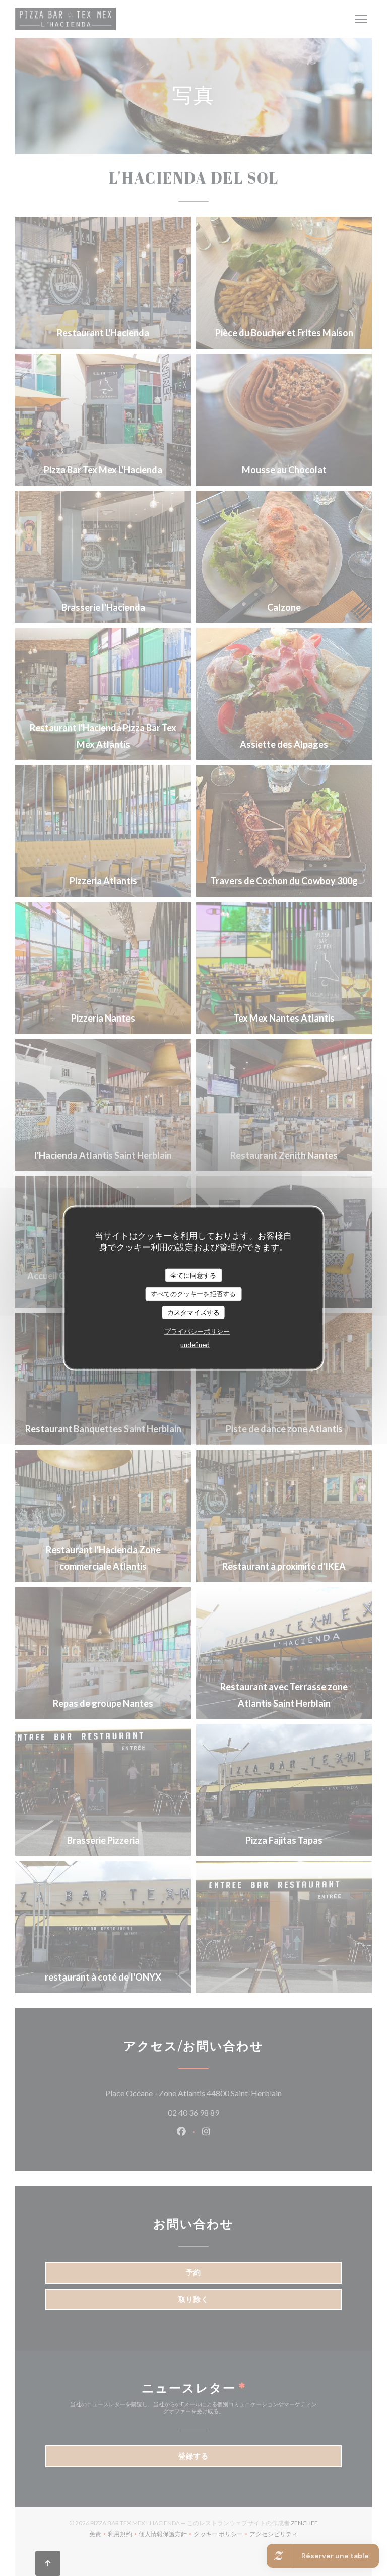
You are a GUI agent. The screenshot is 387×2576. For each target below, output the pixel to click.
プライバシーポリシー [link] (197, 1331)
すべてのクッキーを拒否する (193, 1294)
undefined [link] (195, 1345)
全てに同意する (193, 1275)
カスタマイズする (193, 1312)
